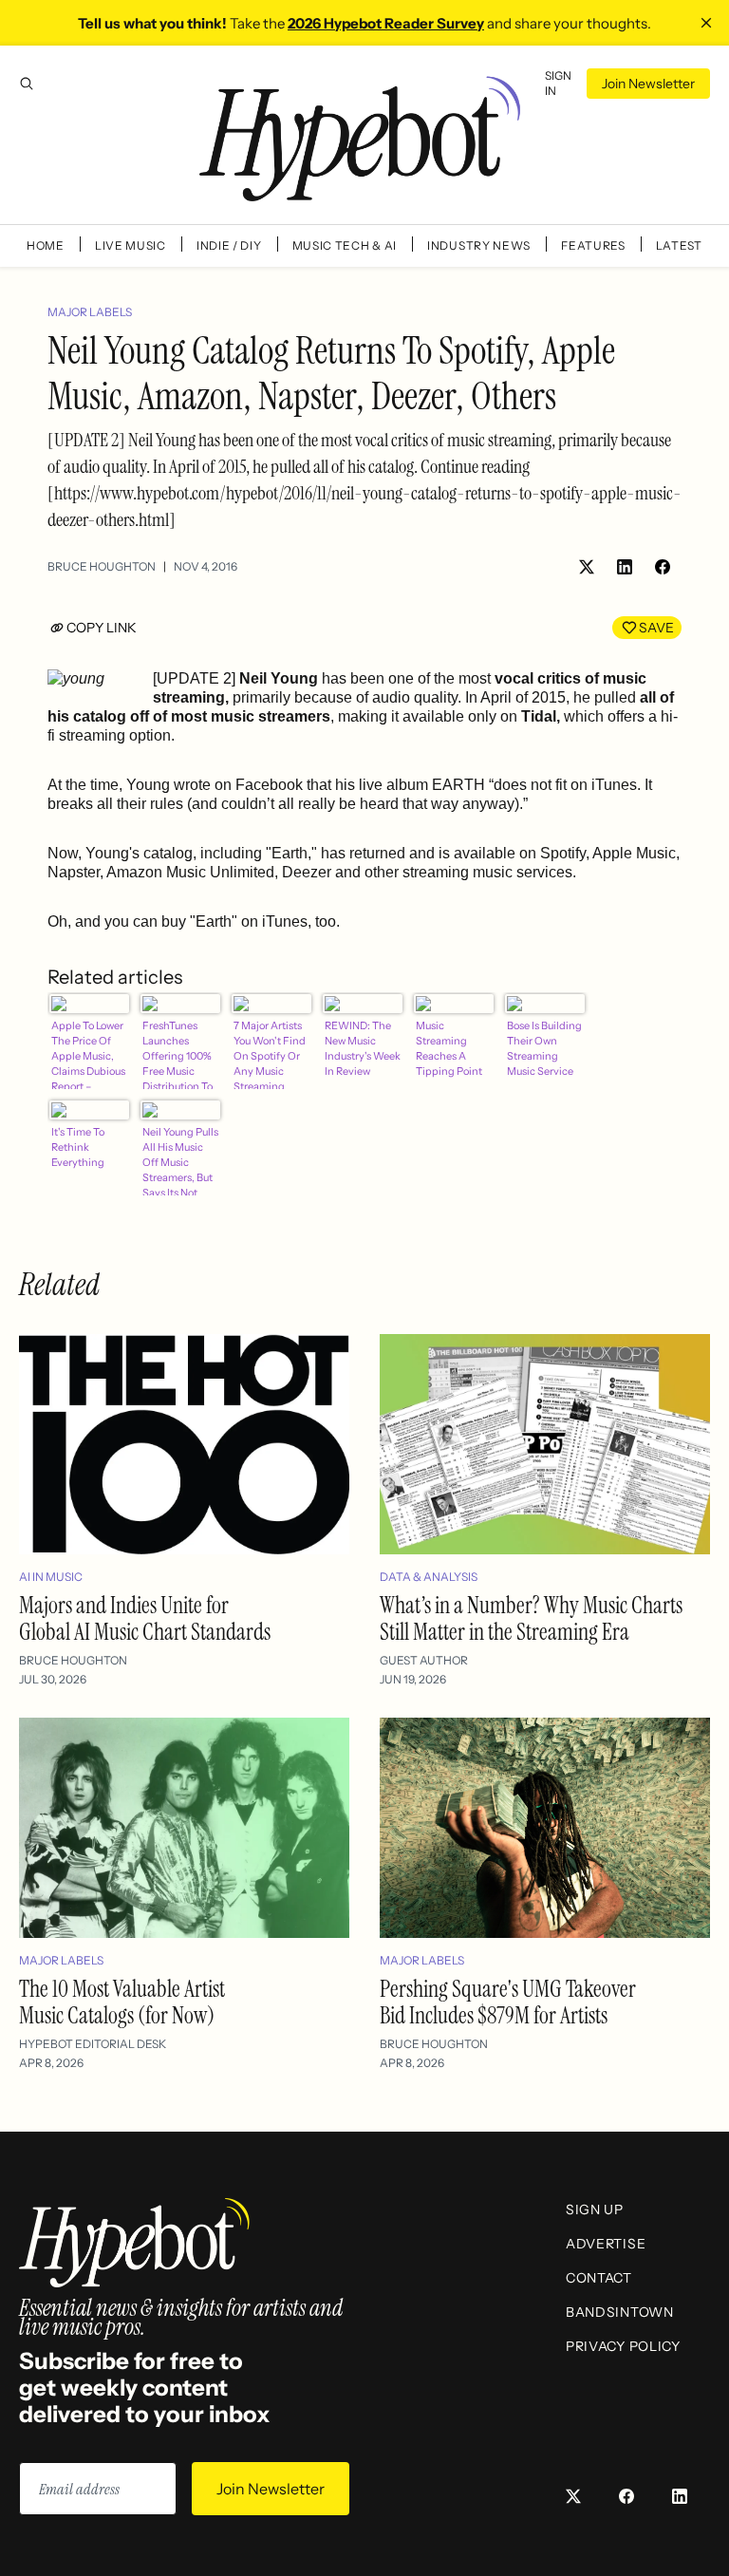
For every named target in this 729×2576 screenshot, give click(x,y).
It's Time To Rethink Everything (78, 1147)
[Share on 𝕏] (587, 567)
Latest (679, 245)
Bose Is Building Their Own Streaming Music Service (544, 1048)
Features (593, 245)
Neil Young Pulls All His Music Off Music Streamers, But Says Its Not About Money (180, 1160)
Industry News (479, 245)
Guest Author (424, 1660)
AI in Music (51, 1577)
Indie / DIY (229, 245)
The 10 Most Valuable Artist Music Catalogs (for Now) (122, 2002)
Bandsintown (620, 2312)
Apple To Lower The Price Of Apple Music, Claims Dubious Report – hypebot (88, 1054)
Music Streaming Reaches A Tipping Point (449, 1048)
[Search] (27, 84)
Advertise (606, 2244)
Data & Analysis (429, 1577)
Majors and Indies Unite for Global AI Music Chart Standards (145, 1618)
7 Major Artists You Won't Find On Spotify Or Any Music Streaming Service (270, 1054)
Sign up (595, 2209)
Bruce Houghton (102, 566)
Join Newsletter (648, 84)
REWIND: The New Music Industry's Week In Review (363, 1048)
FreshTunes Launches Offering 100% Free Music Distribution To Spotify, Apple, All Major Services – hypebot (178, 1054)
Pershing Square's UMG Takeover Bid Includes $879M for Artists (508, 2002)
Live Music (131, 245)
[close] (706, 23)
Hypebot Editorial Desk (93, 2044)
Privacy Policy (623, 2346)
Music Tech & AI (345, 245)
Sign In (558, 83)
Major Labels (90, 312)
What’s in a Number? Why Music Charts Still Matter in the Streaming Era (531, 1618)
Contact (599, 2278)
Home (46, 245)
